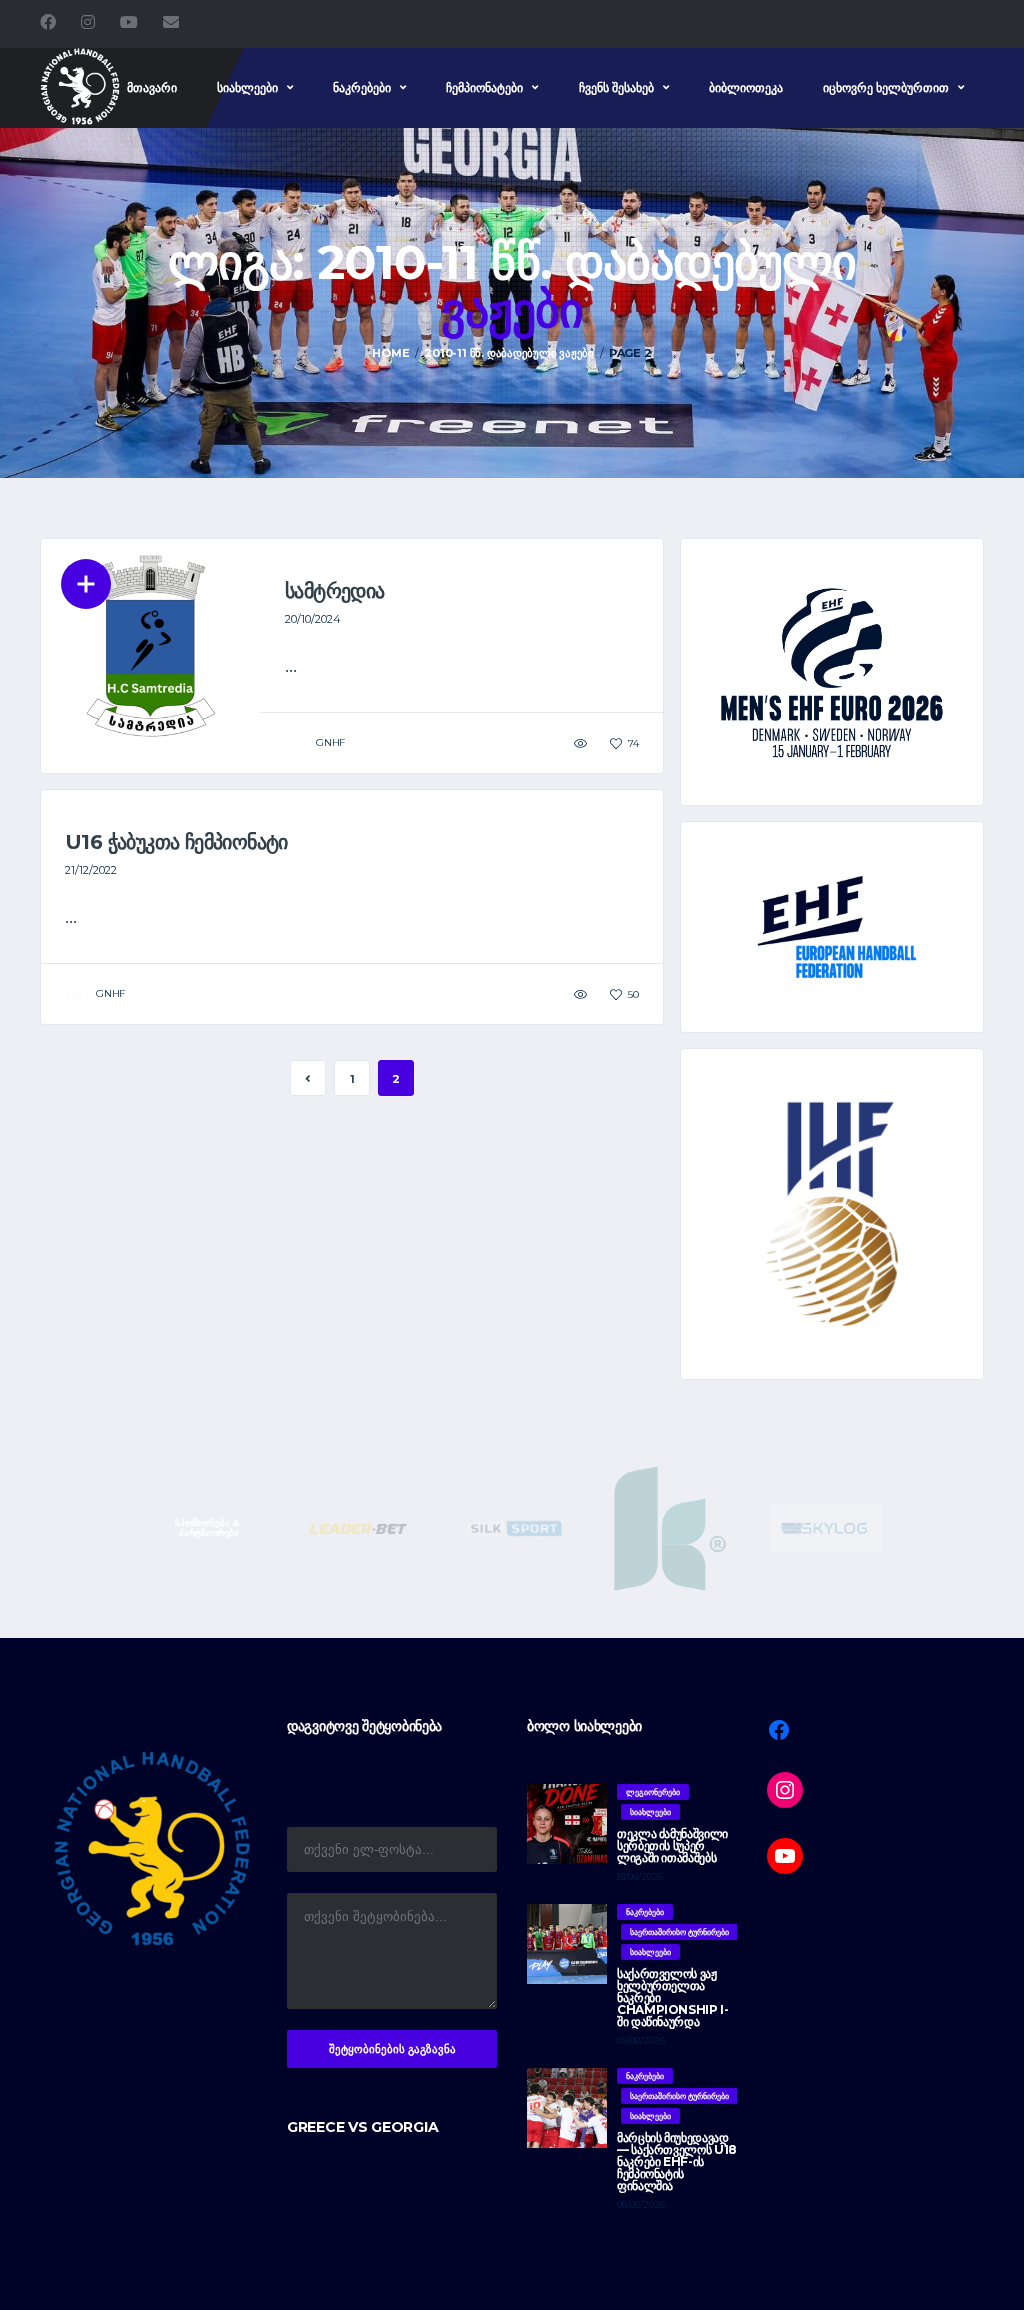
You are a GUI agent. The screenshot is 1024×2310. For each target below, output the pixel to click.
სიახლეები (247, 87)
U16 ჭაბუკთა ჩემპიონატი (176, 842)
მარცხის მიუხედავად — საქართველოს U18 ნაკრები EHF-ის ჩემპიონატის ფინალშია (677, 2161)
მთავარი (152, 87)
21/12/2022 (91, 870)
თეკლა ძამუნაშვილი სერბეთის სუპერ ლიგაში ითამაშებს (672, 1845)
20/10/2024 (313, 619)
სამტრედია (335, 591)
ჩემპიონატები (484, 87)
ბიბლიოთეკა (746, 87)
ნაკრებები (362, 87)
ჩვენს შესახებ (616, 87)
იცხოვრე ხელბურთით (886, 87)
